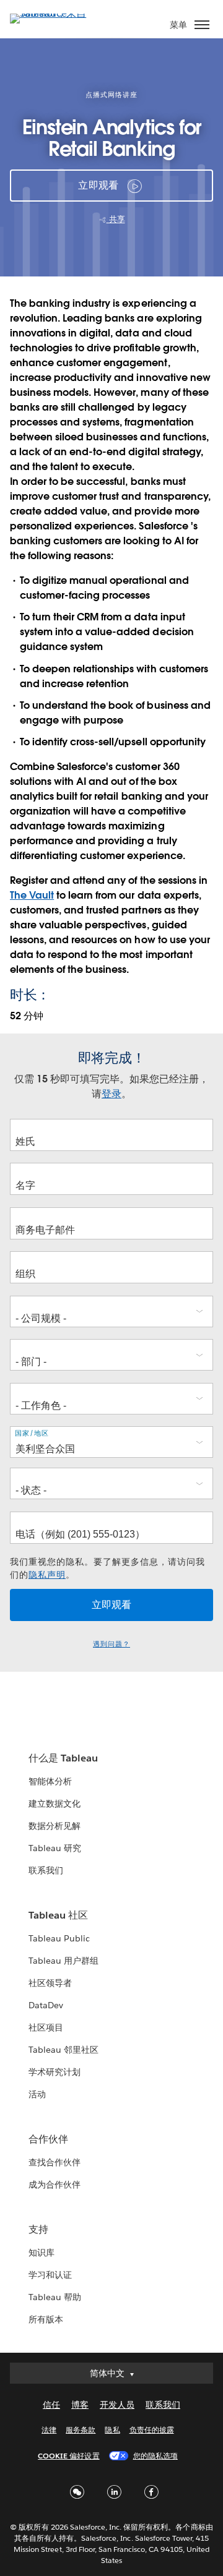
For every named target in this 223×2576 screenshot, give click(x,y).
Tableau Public (59, 1938)
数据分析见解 (55, 1826)
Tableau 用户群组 (63, 1961)
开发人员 (117, 2405)
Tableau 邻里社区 (63, 2050)
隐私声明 (47, 1575)
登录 (111, 1094)
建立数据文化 (55, 1804)
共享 (116, 219)
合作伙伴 (48, 2139)
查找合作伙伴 (55, 2162)
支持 (38, 2229)
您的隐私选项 (155, 2456)
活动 (37, 2094)
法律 (49, 2430)
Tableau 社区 (58, 1915)
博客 (80, 2405)
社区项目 (46, 2027)
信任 (51, 2405)
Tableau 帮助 (55, 2297)
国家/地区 (32, 1433)
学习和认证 (50, 2275)
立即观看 (98, 185)
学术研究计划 (55, 2072)
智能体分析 (50, 1781)
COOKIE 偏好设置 (68, 2456)
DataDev (46, 2005)
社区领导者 (50, 1983)
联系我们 (46, 1870)
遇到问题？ (111, 1644)
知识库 (42, 2253)
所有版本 (46, 2319)
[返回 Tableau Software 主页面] (53, 13)
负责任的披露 (152, 2430)
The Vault (32, 895)
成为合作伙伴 (55, 2184)
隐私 (112, 2430)
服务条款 (81, 2430)
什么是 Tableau (63, 1758)
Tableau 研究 (55, 1848)
